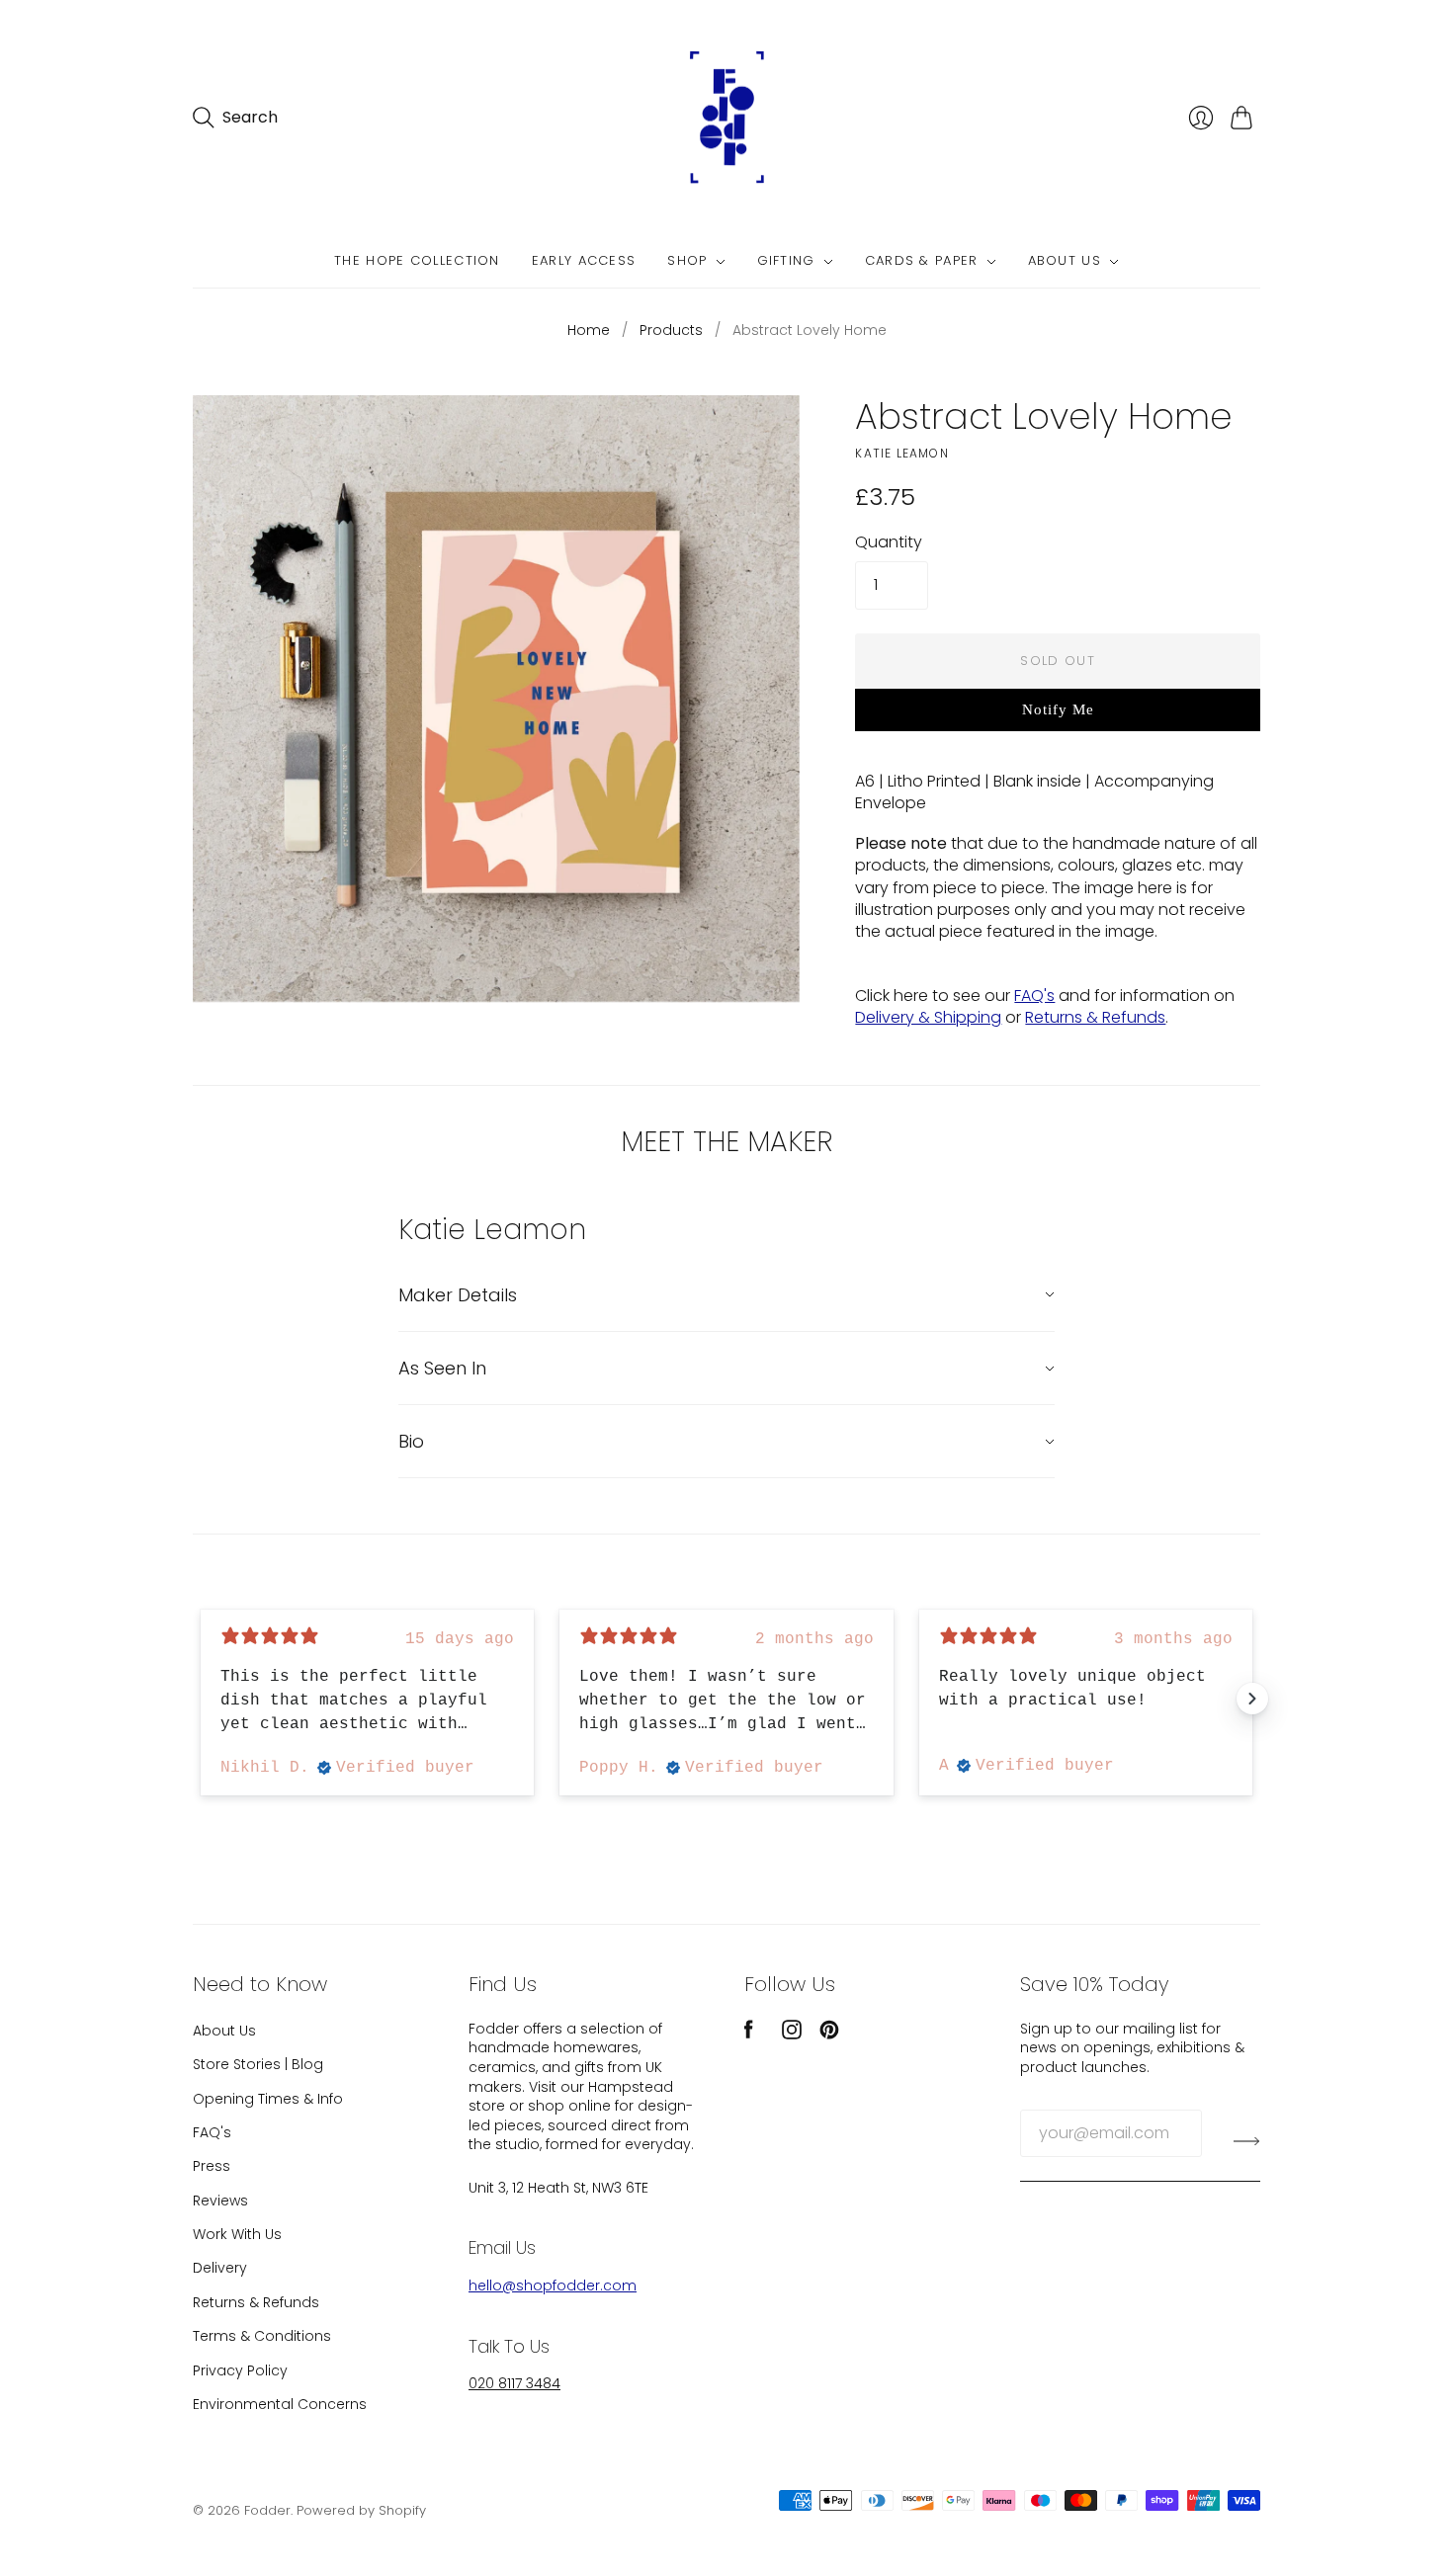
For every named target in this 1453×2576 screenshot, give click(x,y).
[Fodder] (726, 118)
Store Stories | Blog (258, 2064)
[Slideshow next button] (1252, 1699)
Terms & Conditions (262, 2336)
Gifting (786, 261)
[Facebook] (749, 2034)
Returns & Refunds (1095, 1017)
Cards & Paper (922, 261)
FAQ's (1034, 996)
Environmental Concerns (280, 2404)
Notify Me (1058, 709)
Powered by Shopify (361, 2510)
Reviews (220, 2201)
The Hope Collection (417, 261)
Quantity (889, 542)
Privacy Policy (240, 2370)
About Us (1065, 261)
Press (212, 2166)
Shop (687, 261)
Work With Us (237, 2234)
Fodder (267, 2510)
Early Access (584, 261)
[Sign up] (1247, 2141)
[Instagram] (792, 2034)
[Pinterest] (829, 2034)
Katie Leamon (901, 453)
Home (589, 331)
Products (671, 331)
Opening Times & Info (268, 2099)
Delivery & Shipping (928, 1017)
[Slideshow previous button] (201, 1699)
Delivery (220, 2268)
